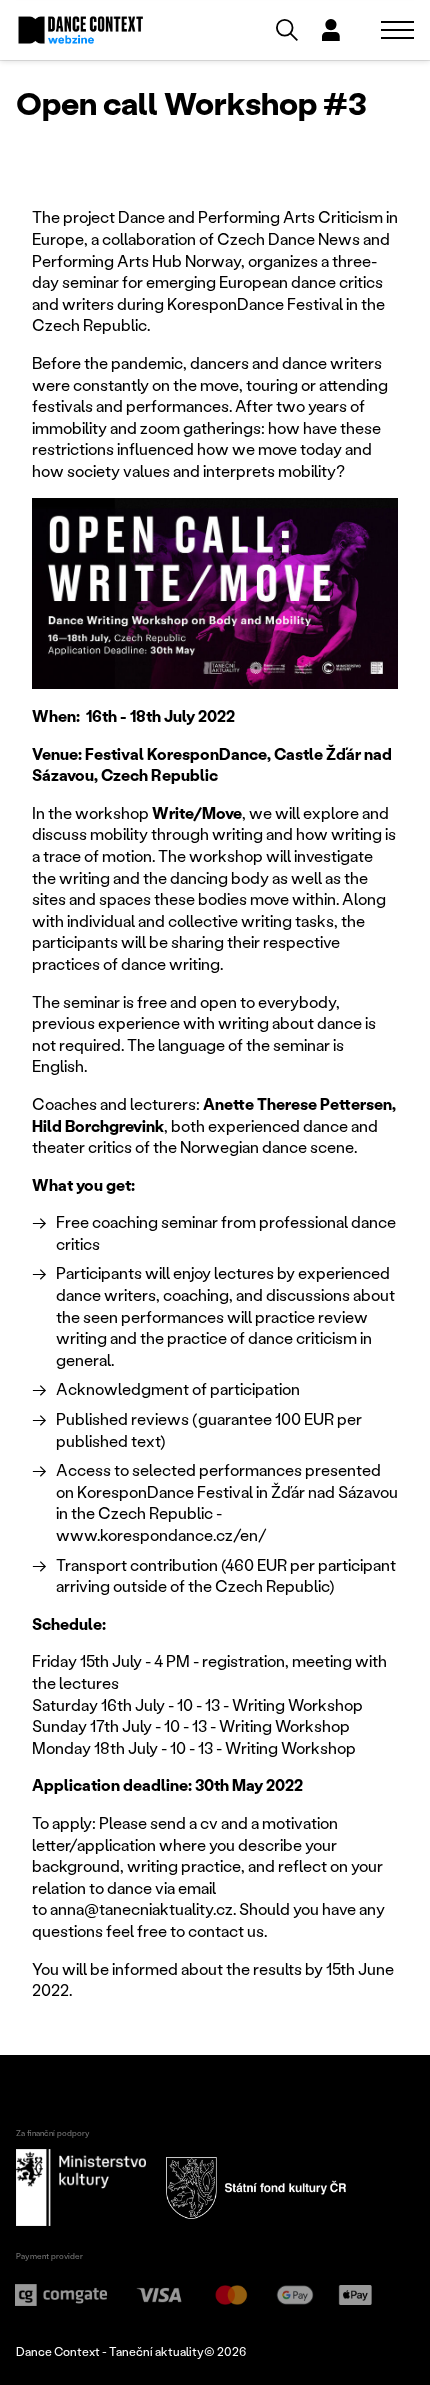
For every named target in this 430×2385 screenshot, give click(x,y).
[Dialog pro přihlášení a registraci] (331, 30)
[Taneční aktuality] (81, 30)
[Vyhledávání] (287, 30)
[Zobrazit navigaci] (397, 30)
